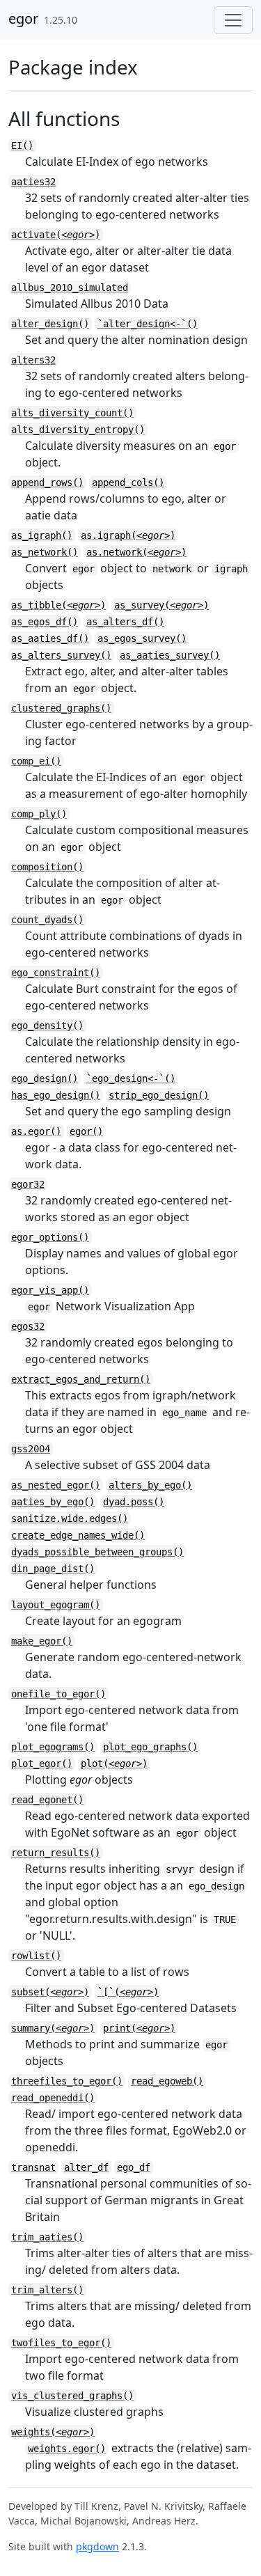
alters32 (33, 360)
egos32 (28, 1326)
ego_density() (47, 1026)
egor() (86, 1131)
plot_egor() (42, 1764)
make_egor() (42, 1641)
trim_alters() (47, 2290)
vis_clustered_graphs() (72, 2396)
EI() (22, 146)
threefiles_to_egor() (67, 2081)
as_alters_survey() (61, 655)
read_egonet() (47, 1800)
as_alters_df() (125, 622)
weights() (53, 2432)
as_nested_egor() (56, 1485)
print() (139, 2028)
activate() (56, 235)
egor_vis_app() (50, 1290)
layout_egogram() (56, 1605)
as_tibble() (58, 605)
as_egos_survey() (142, 638)
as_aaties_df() (50, 638)
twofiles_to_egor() (61, 2343)
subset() (50, 1992)
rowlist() (36, 1956)
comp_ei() (36, 761)
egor (23, 18)
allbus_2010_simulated (70, 288)
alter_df (86, 2167)
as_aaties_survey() (170, 655)
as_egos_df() (45, 622)
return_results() (56, 1853)
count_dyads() (47, 920)
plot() (114, 1764)
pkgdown (97, 2546)
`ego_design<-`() (131, 1078)
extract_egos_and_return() (81, 1379)
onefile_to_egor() (58, 1694)
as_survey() (161, 605)
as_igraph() (42, 535)
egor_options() (50, 1237)
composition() (47, 867)
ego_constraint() (56, 973)
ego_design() (45, 1078)
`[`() (128, 1992)
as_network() (45, 552)
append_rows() (47, 482)
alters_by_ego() (150, 1485)
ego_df (134, 2167)
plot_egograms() (53, 1747)
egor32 (28, 1184)
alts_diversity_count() (72, 413)
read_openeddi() (53, 2098)
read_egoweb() (167, 2081)
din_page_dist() (53, 1569)
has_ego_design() (56, 1095)
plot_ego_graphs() (150, 1747)
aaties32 (33, 182)
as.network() (136, 552)
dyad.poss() (134, 1502)
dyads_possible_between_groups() (97, 1552)
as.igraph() (128, 535)
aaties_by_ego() (53, 1502)
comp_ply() (39, 814)
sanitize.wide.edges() (70, 1518)
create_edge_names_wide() (78, 1535)
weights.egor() (67, 2449)
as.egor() (36, 1131)
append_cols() (128, 482)
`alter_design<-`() (148, 324)
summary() (53, 2028)
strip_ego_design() (159, 1095)
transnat (33, 2167)
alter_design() (50, 324)
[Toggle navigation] (233, 20)
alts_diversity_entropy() (78, 430)
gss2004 (31, 1449)
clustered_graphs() (61, 708)
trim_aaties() (47, 2237)
